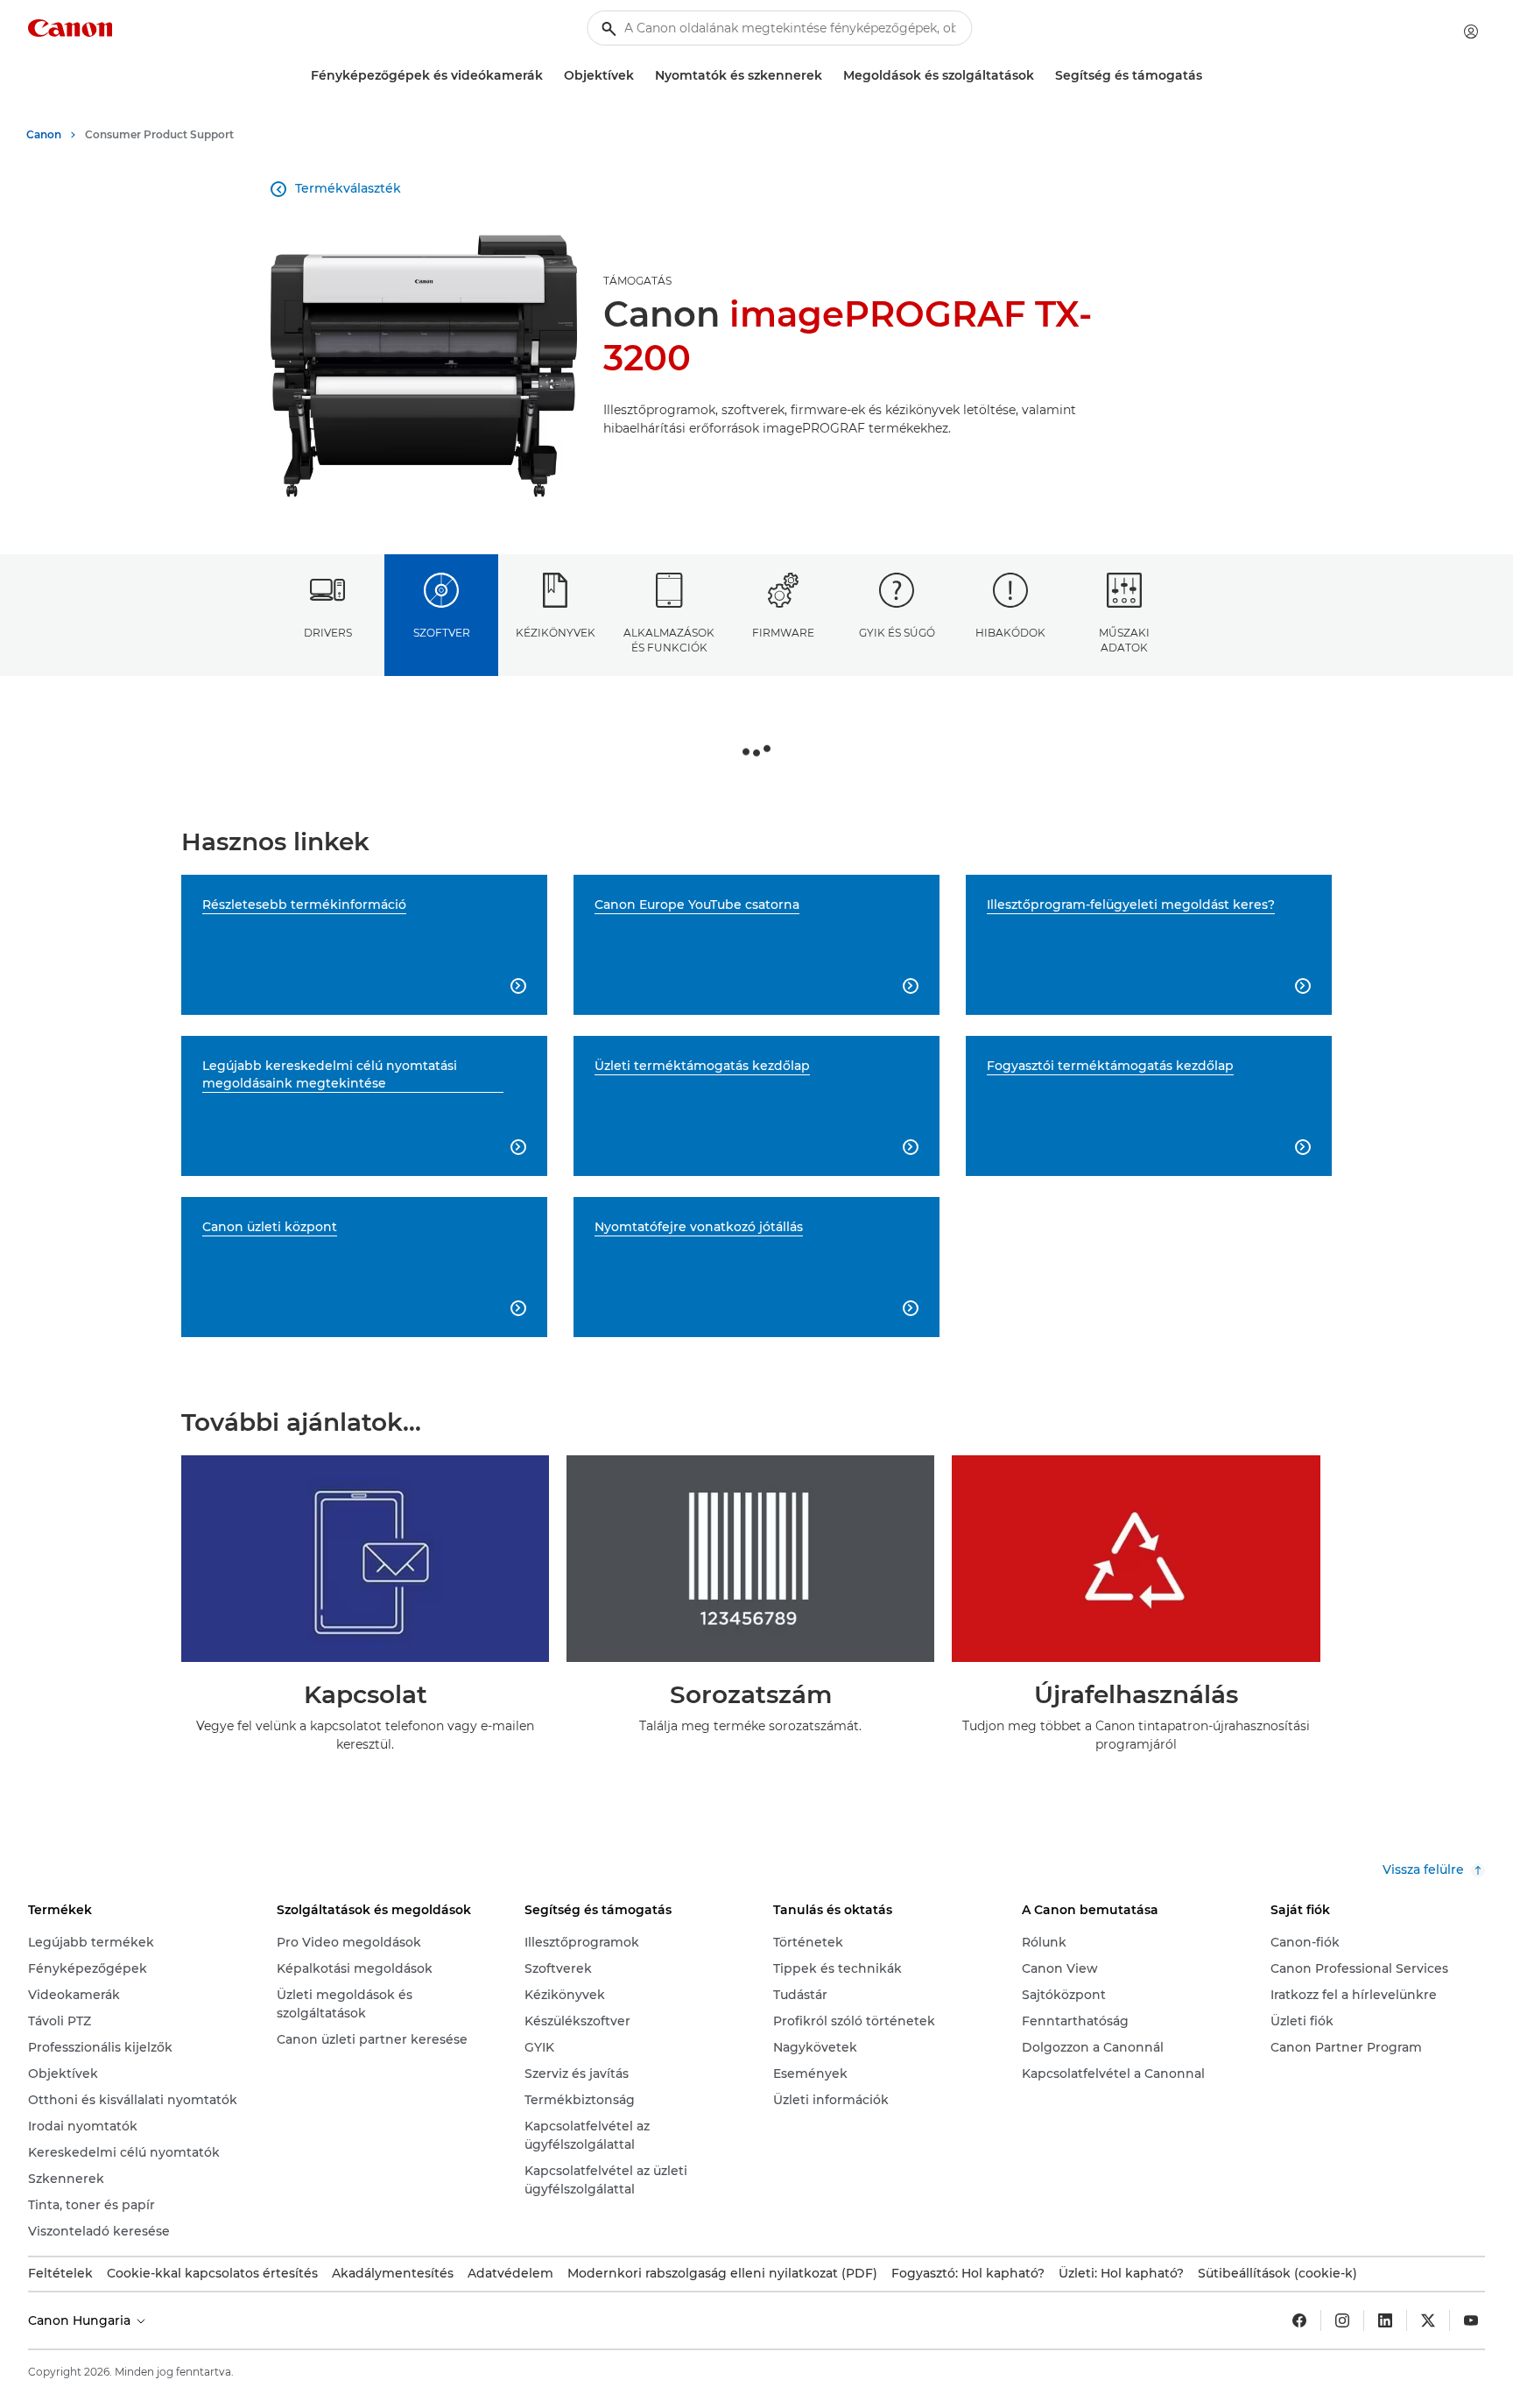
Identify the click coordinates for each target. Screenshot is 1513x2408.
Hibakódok (1010, 633)
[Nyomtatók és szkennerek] (829, 76)
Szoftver (442, 633)
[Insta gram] (1342, 2320)
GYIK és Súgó (897, 633)
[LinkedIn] (1385, 2320)
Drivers (328, 633)
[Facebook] (1299, 2320)
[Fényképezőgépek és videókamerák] (550, 76)
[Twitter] (1428, 2320)
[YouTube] (1471, 2320)
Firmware (783, 633)
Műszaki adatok (1124, 640)
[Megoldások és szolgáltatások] (1041, 76)
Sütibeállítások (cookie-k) (1277, 2273)
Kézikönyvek (556, 633)
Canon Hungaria (81, 2320)
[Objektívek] (641, 76)
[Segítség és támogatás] (1209, 76)
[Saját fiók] (1471, 32)
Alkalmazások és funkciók (669, 640)
